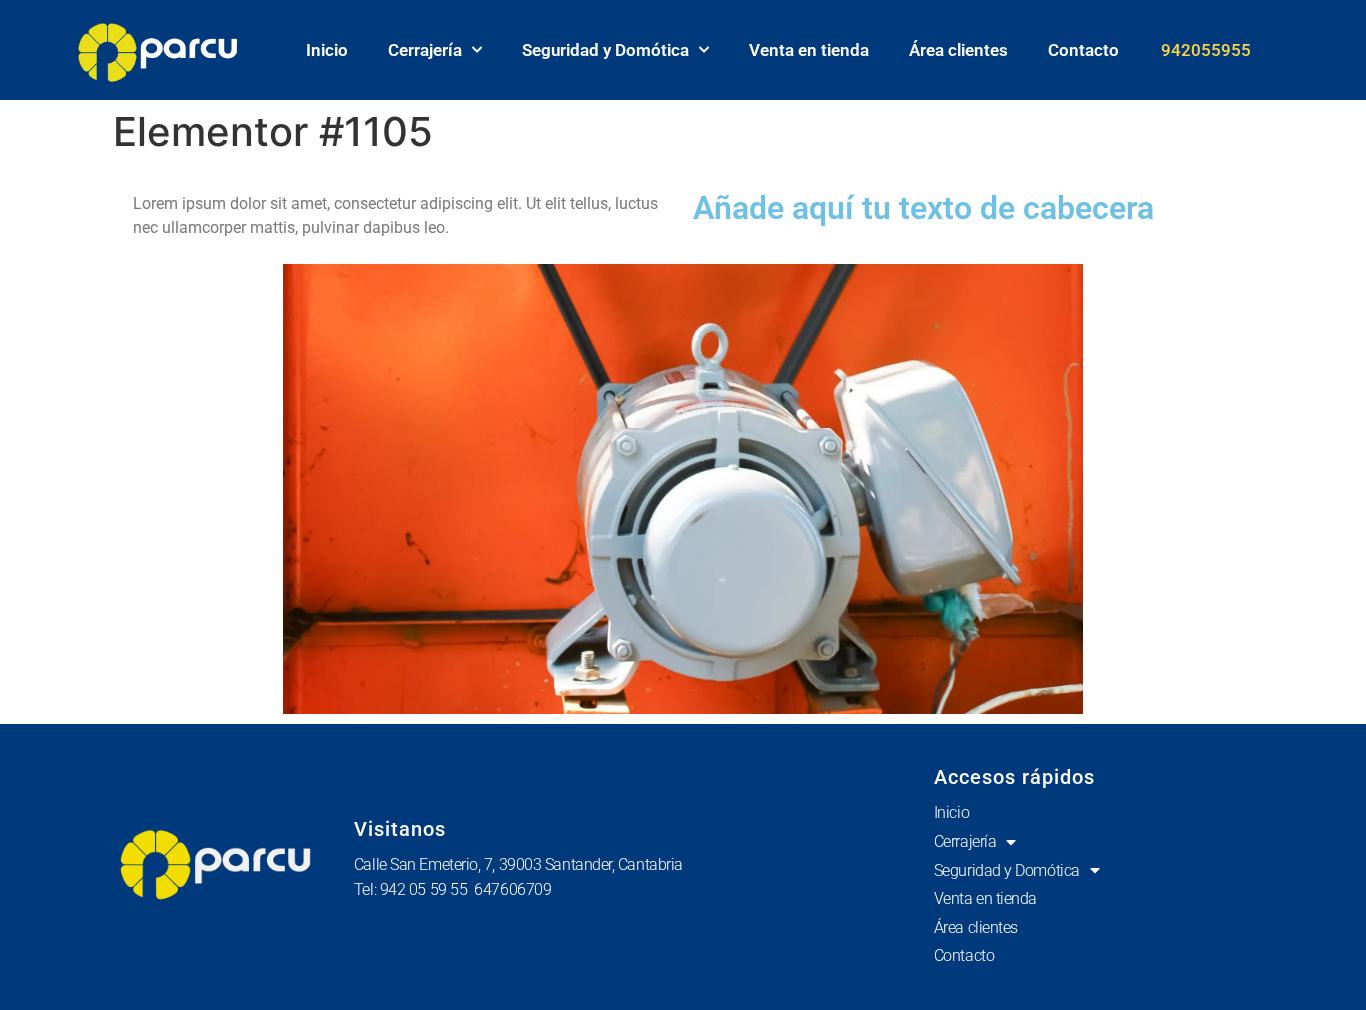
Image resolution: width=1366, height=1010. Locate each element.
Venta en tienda (809, 50)
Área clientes (958, 50)
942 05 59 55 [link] (427, 889)
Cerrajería (425, 50)
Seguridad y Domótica (605, 50)
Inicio (327, 50)
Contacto (1083, 50)
